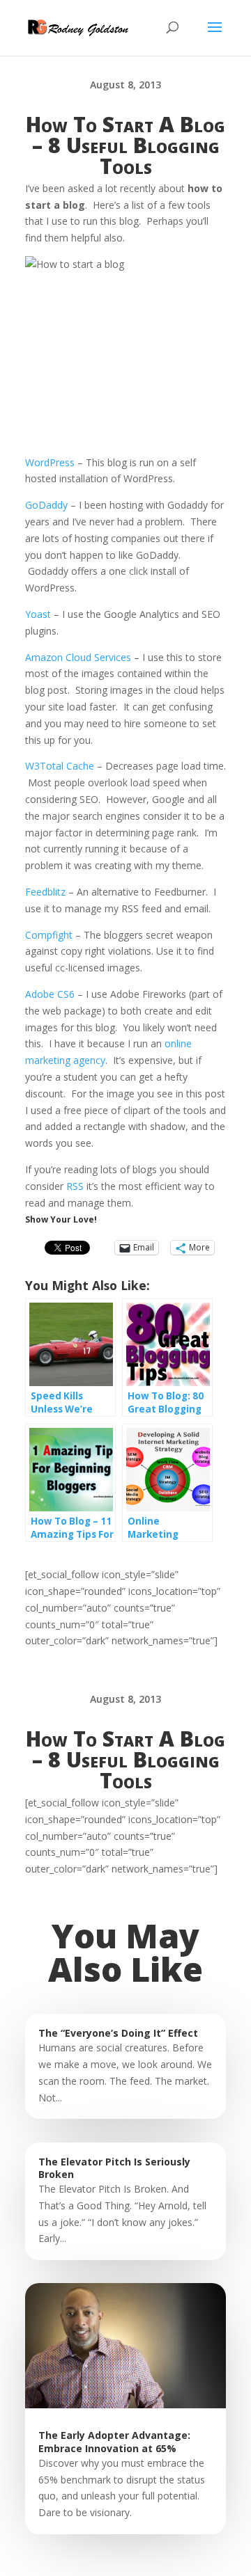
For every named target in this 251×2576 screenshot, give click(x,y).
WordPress (50, 462)
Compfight (49, 935)
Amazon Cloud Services (78, 657)
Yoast (39, 614)
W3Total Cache (60, 766)
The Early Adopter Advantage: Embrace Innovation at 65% (114, 2441)
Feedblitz (45, 892)
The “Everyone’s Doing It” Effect (118, 2033)
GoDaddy (46, 505)
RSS (75, 1186)
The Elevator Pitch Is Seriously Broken (114, 2168)
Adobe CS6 (50, 994)
